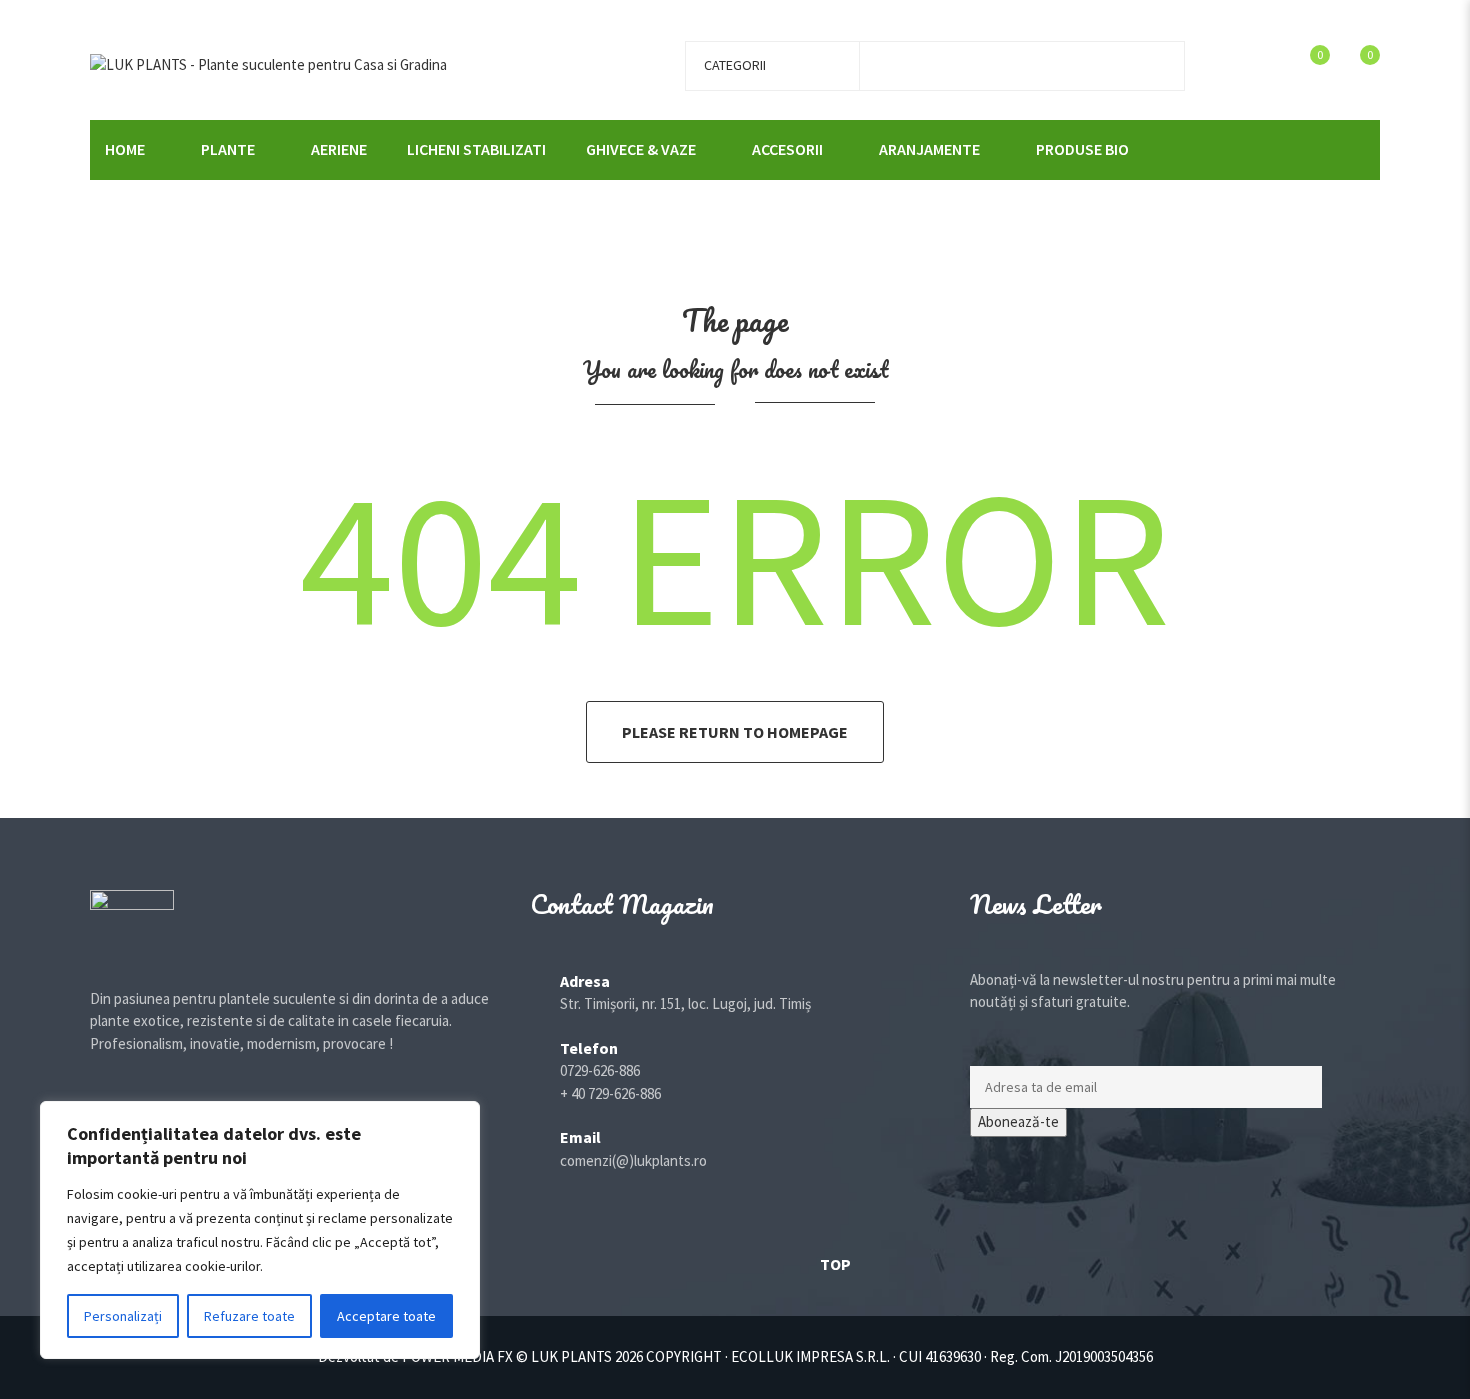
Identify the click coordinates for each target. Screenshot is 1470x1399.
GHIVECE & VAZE (641, 149)
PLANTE (228, 149)
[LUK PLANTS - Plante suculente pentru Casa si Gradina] (268, 63)
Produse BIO (1082, 149)
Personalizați (123, 1316)
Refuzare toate (249, 1316)
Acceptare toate (386, 1316)
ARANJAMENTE (929, 149)
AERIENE (339, 149)
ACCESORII (787, 149)
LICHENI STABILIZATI (476, 149)
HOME (125, 149)
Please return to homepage (735, 732)
